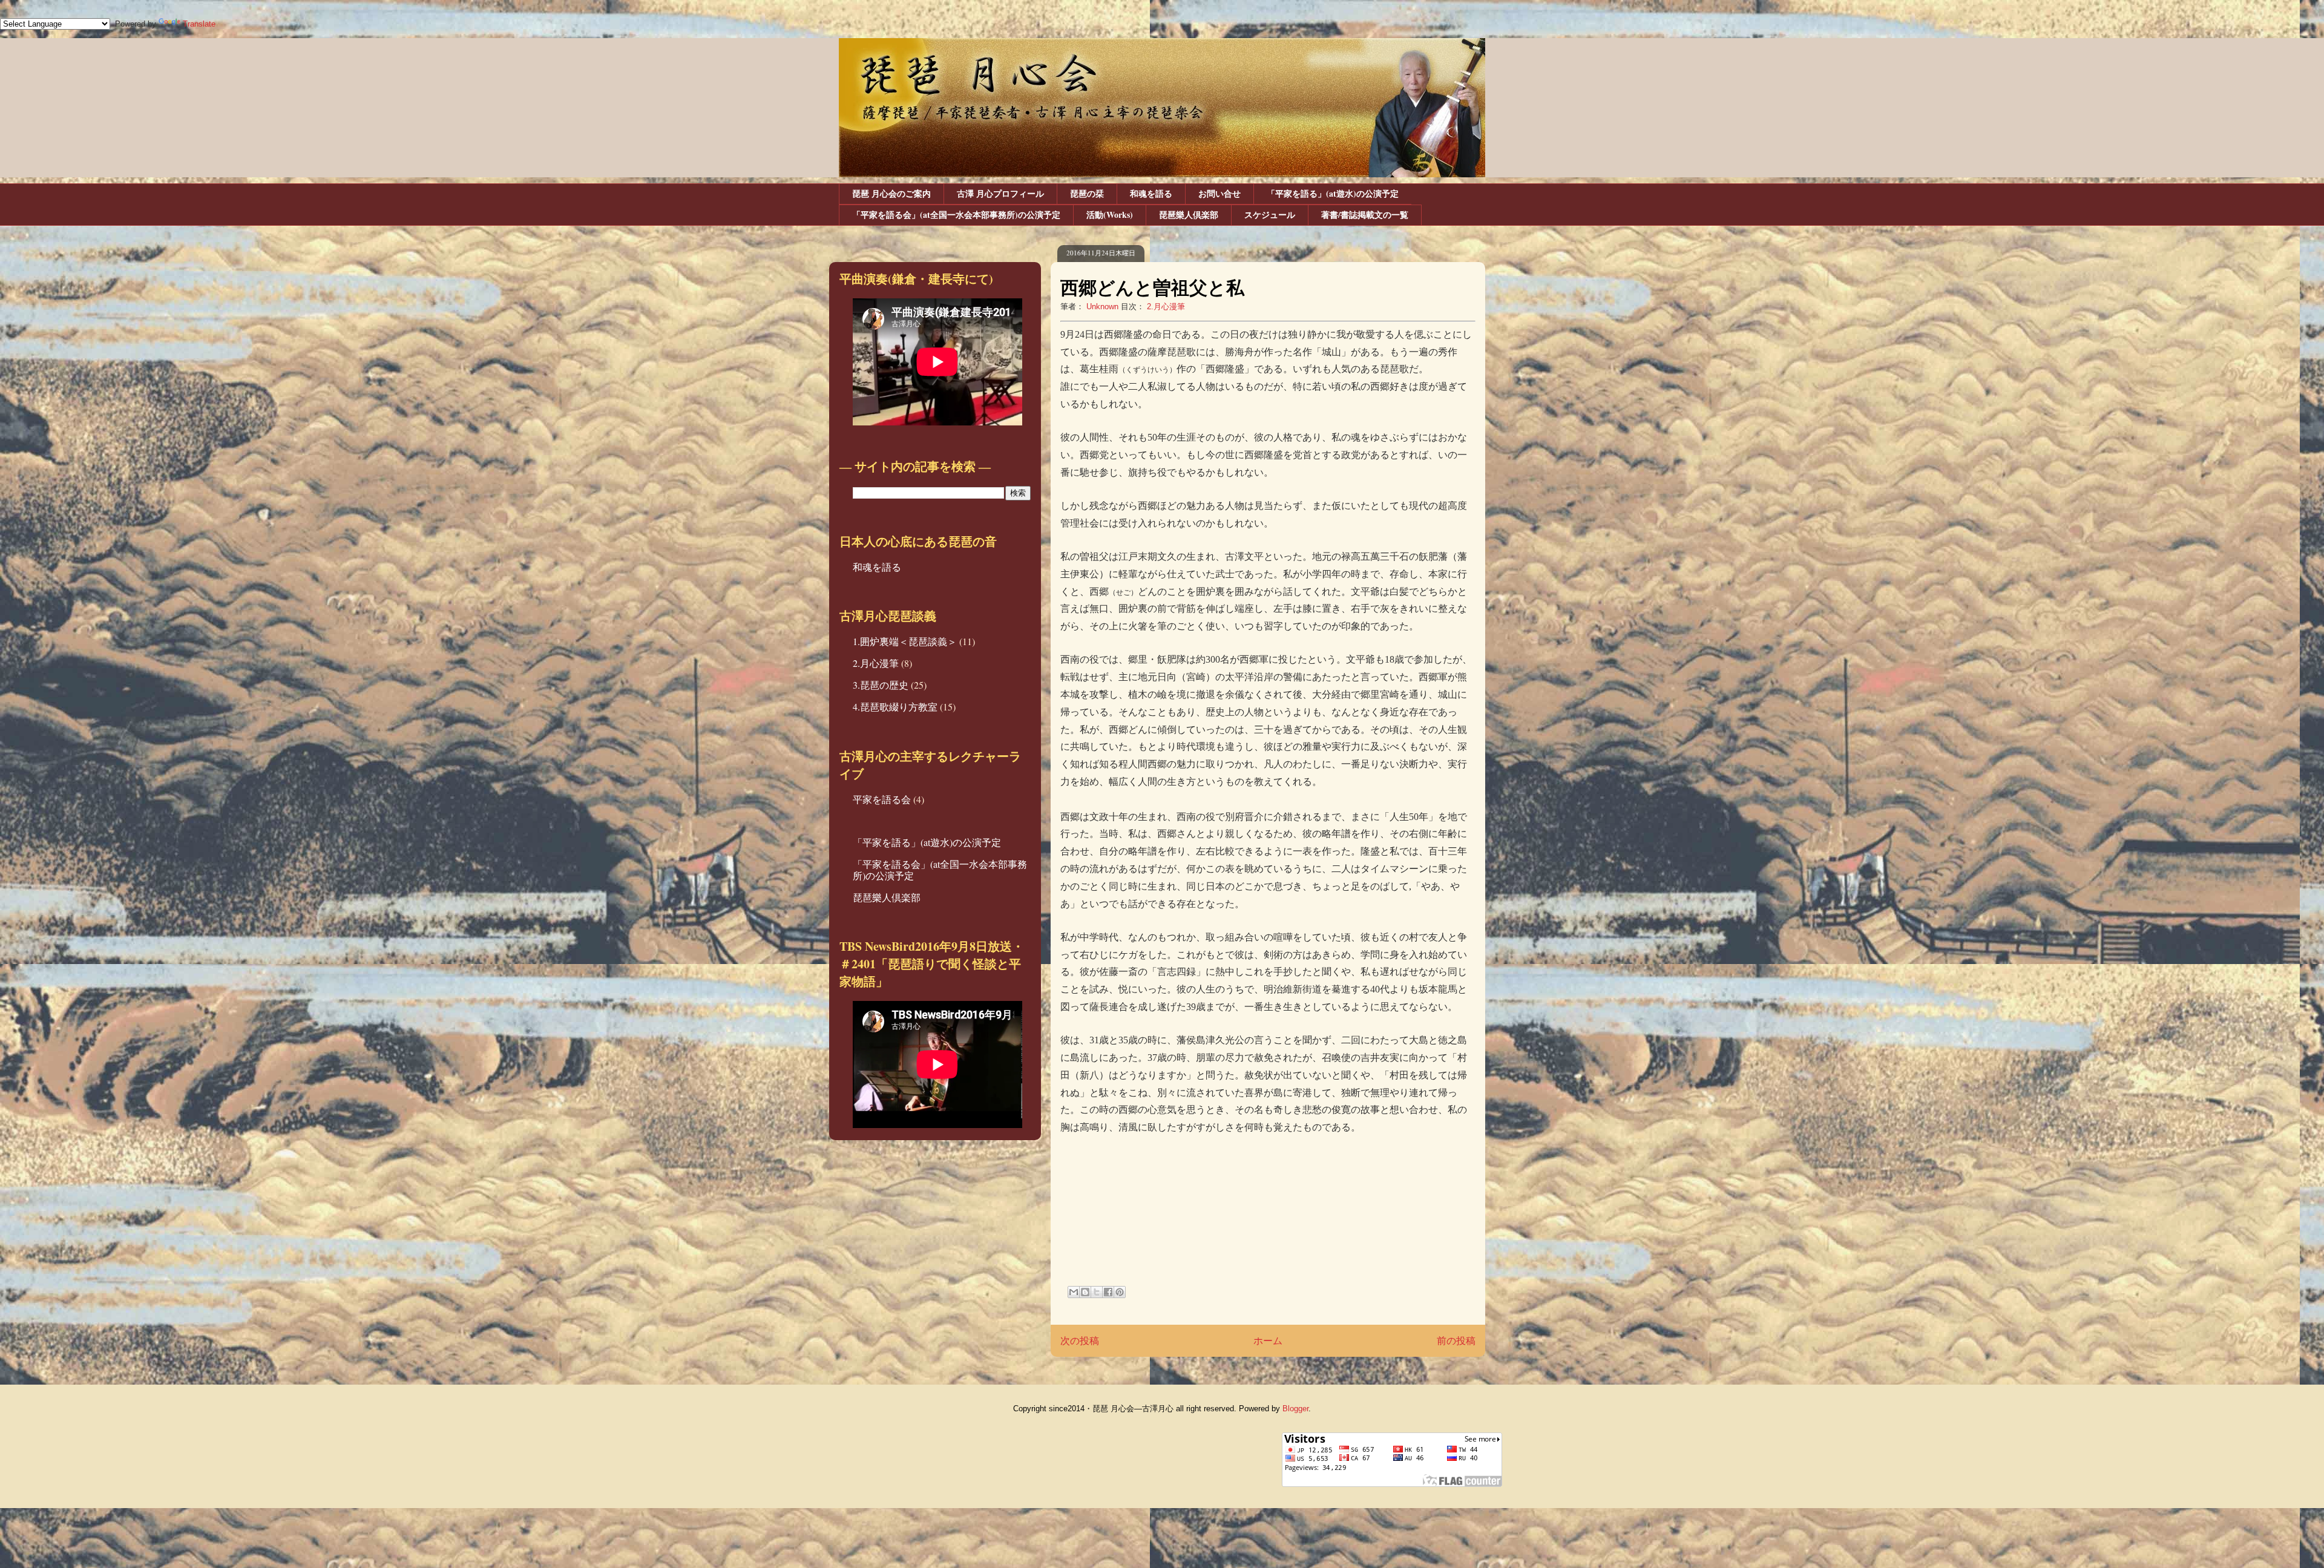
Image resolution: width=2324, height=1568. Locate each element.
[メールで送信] (1074, 1292)
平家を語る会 (882, 799)
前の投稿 (1456, 1341)
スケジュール (1270, 215)
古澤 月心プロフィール (1000, 193)
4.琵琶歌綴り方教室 (895, 707)
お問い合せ (1219, 193)
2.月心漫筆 (1166, 307)
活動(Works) (1110, 215)
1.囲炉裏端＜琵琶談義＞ (905, 641)
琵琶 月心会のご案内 (891, 193)
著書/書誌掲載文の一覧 (1365, 215)
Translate (199, 24)
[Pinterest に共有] (1120, 1292)
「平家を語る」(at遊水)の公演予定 (1333, 193)
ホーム (1268, 1341)
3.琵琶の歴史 (881, 685)
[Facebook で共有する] (1108, 1292)
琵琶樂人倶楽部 (1189, 215)
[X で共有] (1097, 1292)
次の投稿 (1080, 1341)
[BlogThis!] (1085, 1292)
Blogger (1295, 1409)
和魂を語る (1151, 193)
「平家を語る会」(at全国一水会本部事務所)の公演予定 (956, 215)
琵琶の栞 (1087, 193)
